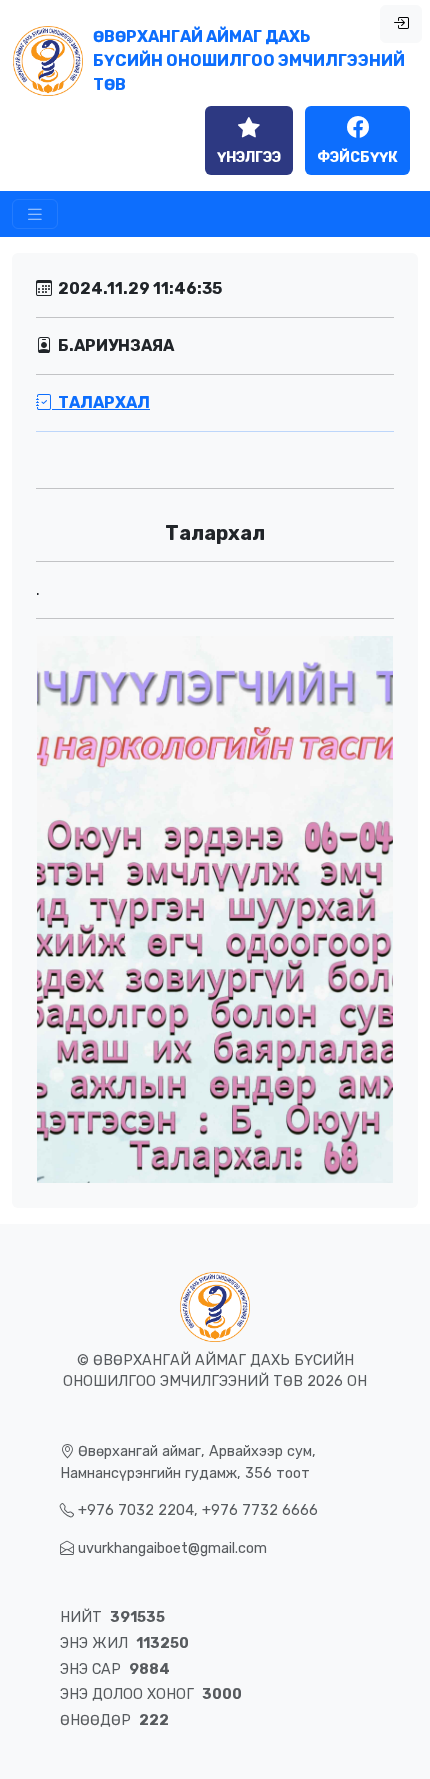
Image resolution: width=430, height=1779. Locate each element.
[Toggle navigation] (35, 214)
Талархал (101, 402)
